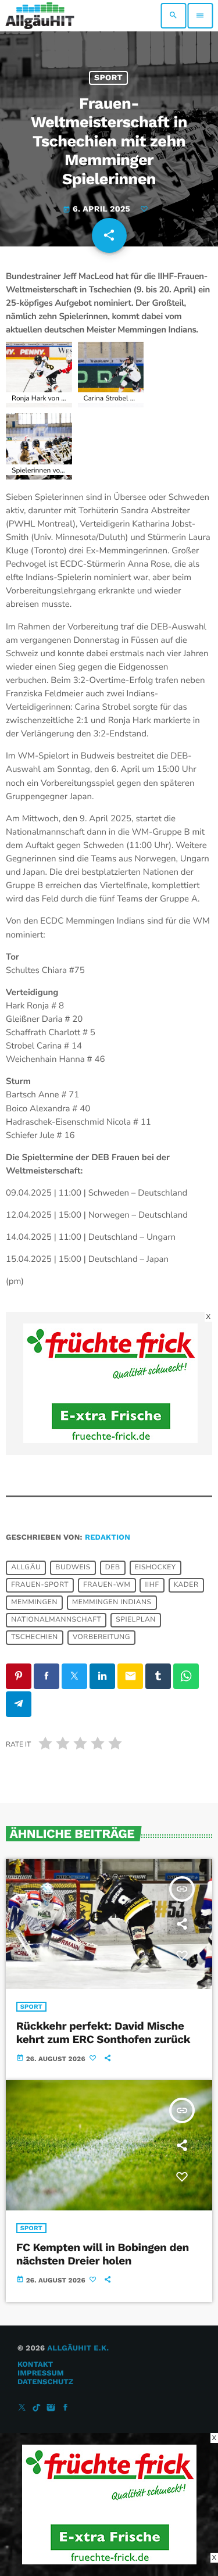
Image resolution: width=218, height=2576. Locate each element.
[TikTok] (37, 2408)
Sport (108, 78)
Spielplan (135, 1620)
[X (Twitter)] (22, 2408)
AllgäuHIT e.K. (78, 2348)
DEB (113, 1568)
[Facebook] (66, 2408)
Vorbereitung (101, 1637)
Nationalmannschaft (56, 1620)
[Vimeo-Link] (40, 16)
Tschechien (35, 1637)
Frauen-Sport (40, 1585)
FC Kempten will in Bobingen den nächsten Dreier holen (103, 2254)
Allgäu (26, 1568)
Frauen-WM (107, 1585)
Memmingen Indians (112, 1602)
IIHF (152, 1585)
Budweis (73, 1568)
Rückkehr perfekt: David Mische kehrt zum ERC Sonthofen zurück (103, 2033)
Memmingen (34, 1602)
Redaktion (108, 1538)
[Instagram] (51, 2408)
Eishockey (156, 1568)
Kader (186, 1585)
